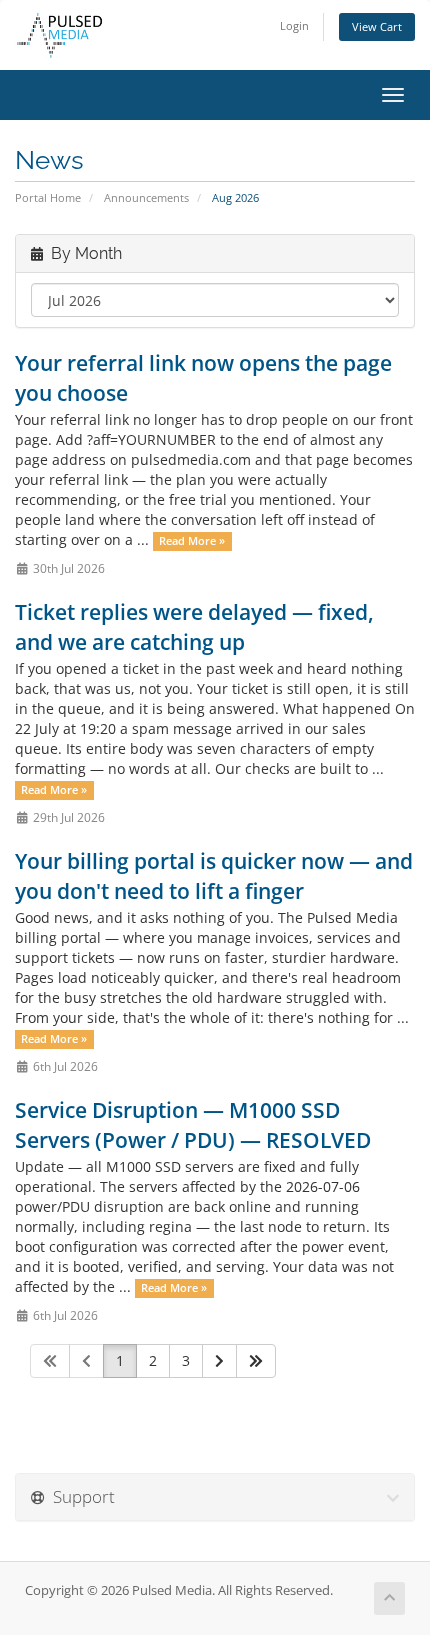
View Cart (377, 26)
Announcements (146, 197)
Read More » (192, 541)
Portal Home (48, 197)
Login (294, 25)
